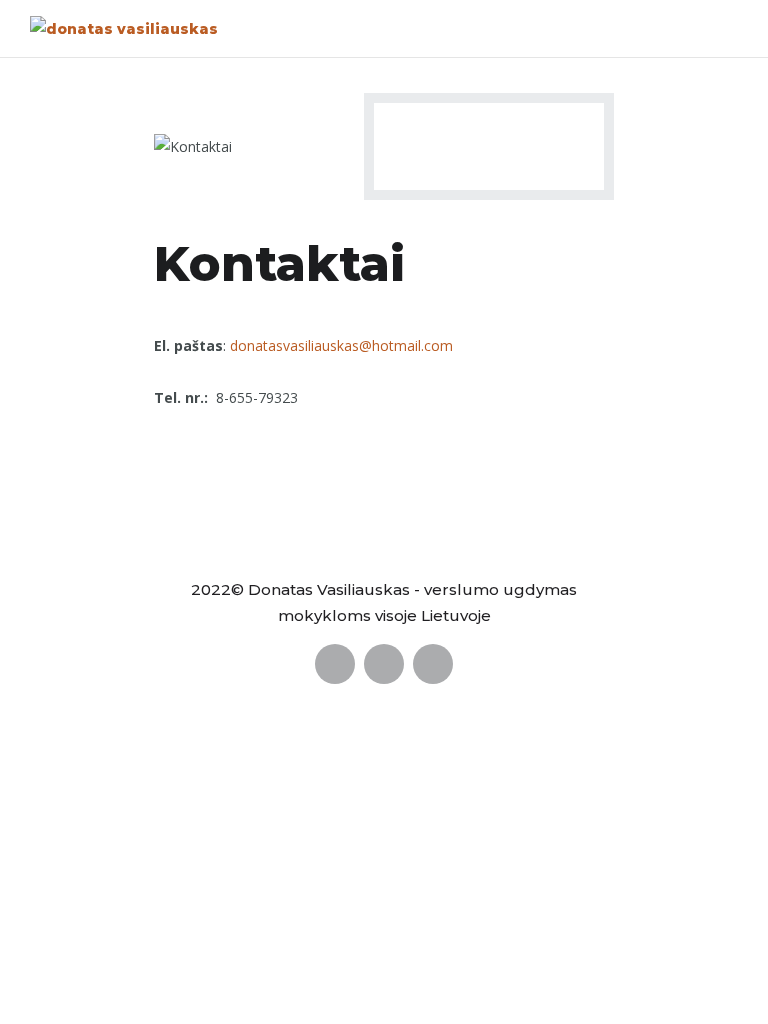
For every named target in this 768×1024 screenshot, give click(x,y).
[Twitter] (384, 664)
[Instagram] (433, 664)
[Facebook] (335, 664)
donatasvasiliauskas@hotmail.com (341, 345)
